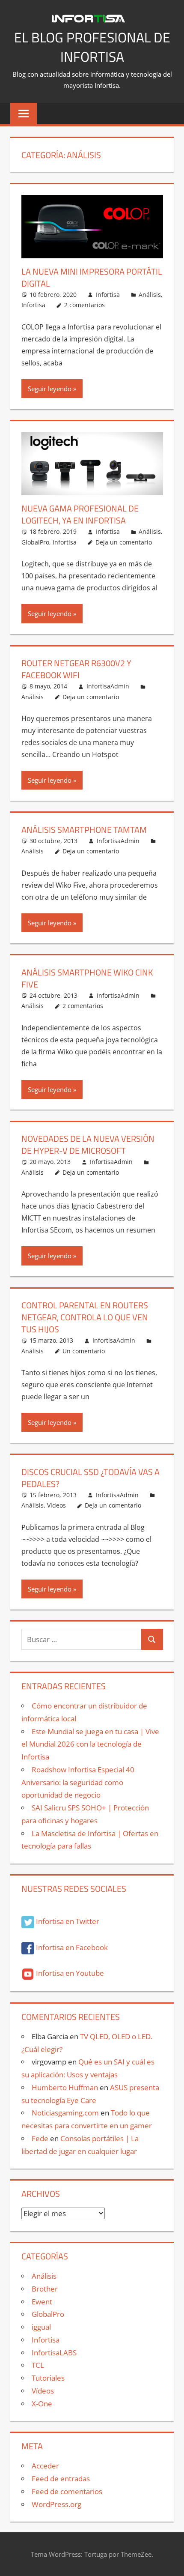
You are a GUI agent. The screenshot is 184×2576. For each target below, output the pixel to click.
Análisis (150, 295)
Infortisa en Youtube (69, 1973)
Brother (45, 2289)
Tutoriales (48, 2378)
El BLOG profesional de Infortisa (92, 47)
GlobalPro (35, 542)
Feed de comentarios (67, 2491)
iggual (41, 2327)
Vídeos (56, 1505)
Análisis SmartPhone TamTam (84, 830)
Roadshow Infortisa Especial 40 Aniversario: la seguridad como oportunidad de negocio (78, 1782)
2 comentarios (85, 305)
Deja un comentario (124, 542)
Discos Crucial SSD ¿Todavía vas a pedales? (91, 1478)
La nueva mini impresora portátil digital (92, 277)
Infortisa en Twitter (67, 1921)
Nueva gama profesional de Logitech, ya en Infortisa (80, 514)
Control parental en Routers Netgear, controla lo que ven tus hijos (85, 1317)
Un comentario (84, 1351)
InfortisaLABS (54, 2353)
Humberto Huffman (65, 2087)
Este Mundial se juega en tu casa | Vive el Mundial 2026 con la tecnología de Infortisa (90, 1744)
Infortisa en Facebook (71, 1947)
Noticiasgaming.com (65, 2113)
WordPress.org (56, 2504)
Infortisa (108, 295)
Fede (40, 2138)
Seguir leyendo (50, 389)
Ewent (42, 2302)
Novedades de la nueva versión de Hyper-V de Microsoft (88, 1144)
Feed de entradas (61, 2479)
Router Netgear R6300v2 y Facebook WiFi (76, 669)
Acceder (45, 2466)
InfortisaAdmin (108, 686)
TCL (38, 2365)
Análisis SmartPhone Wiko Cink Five (87, 978)
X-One (42, 2404)
